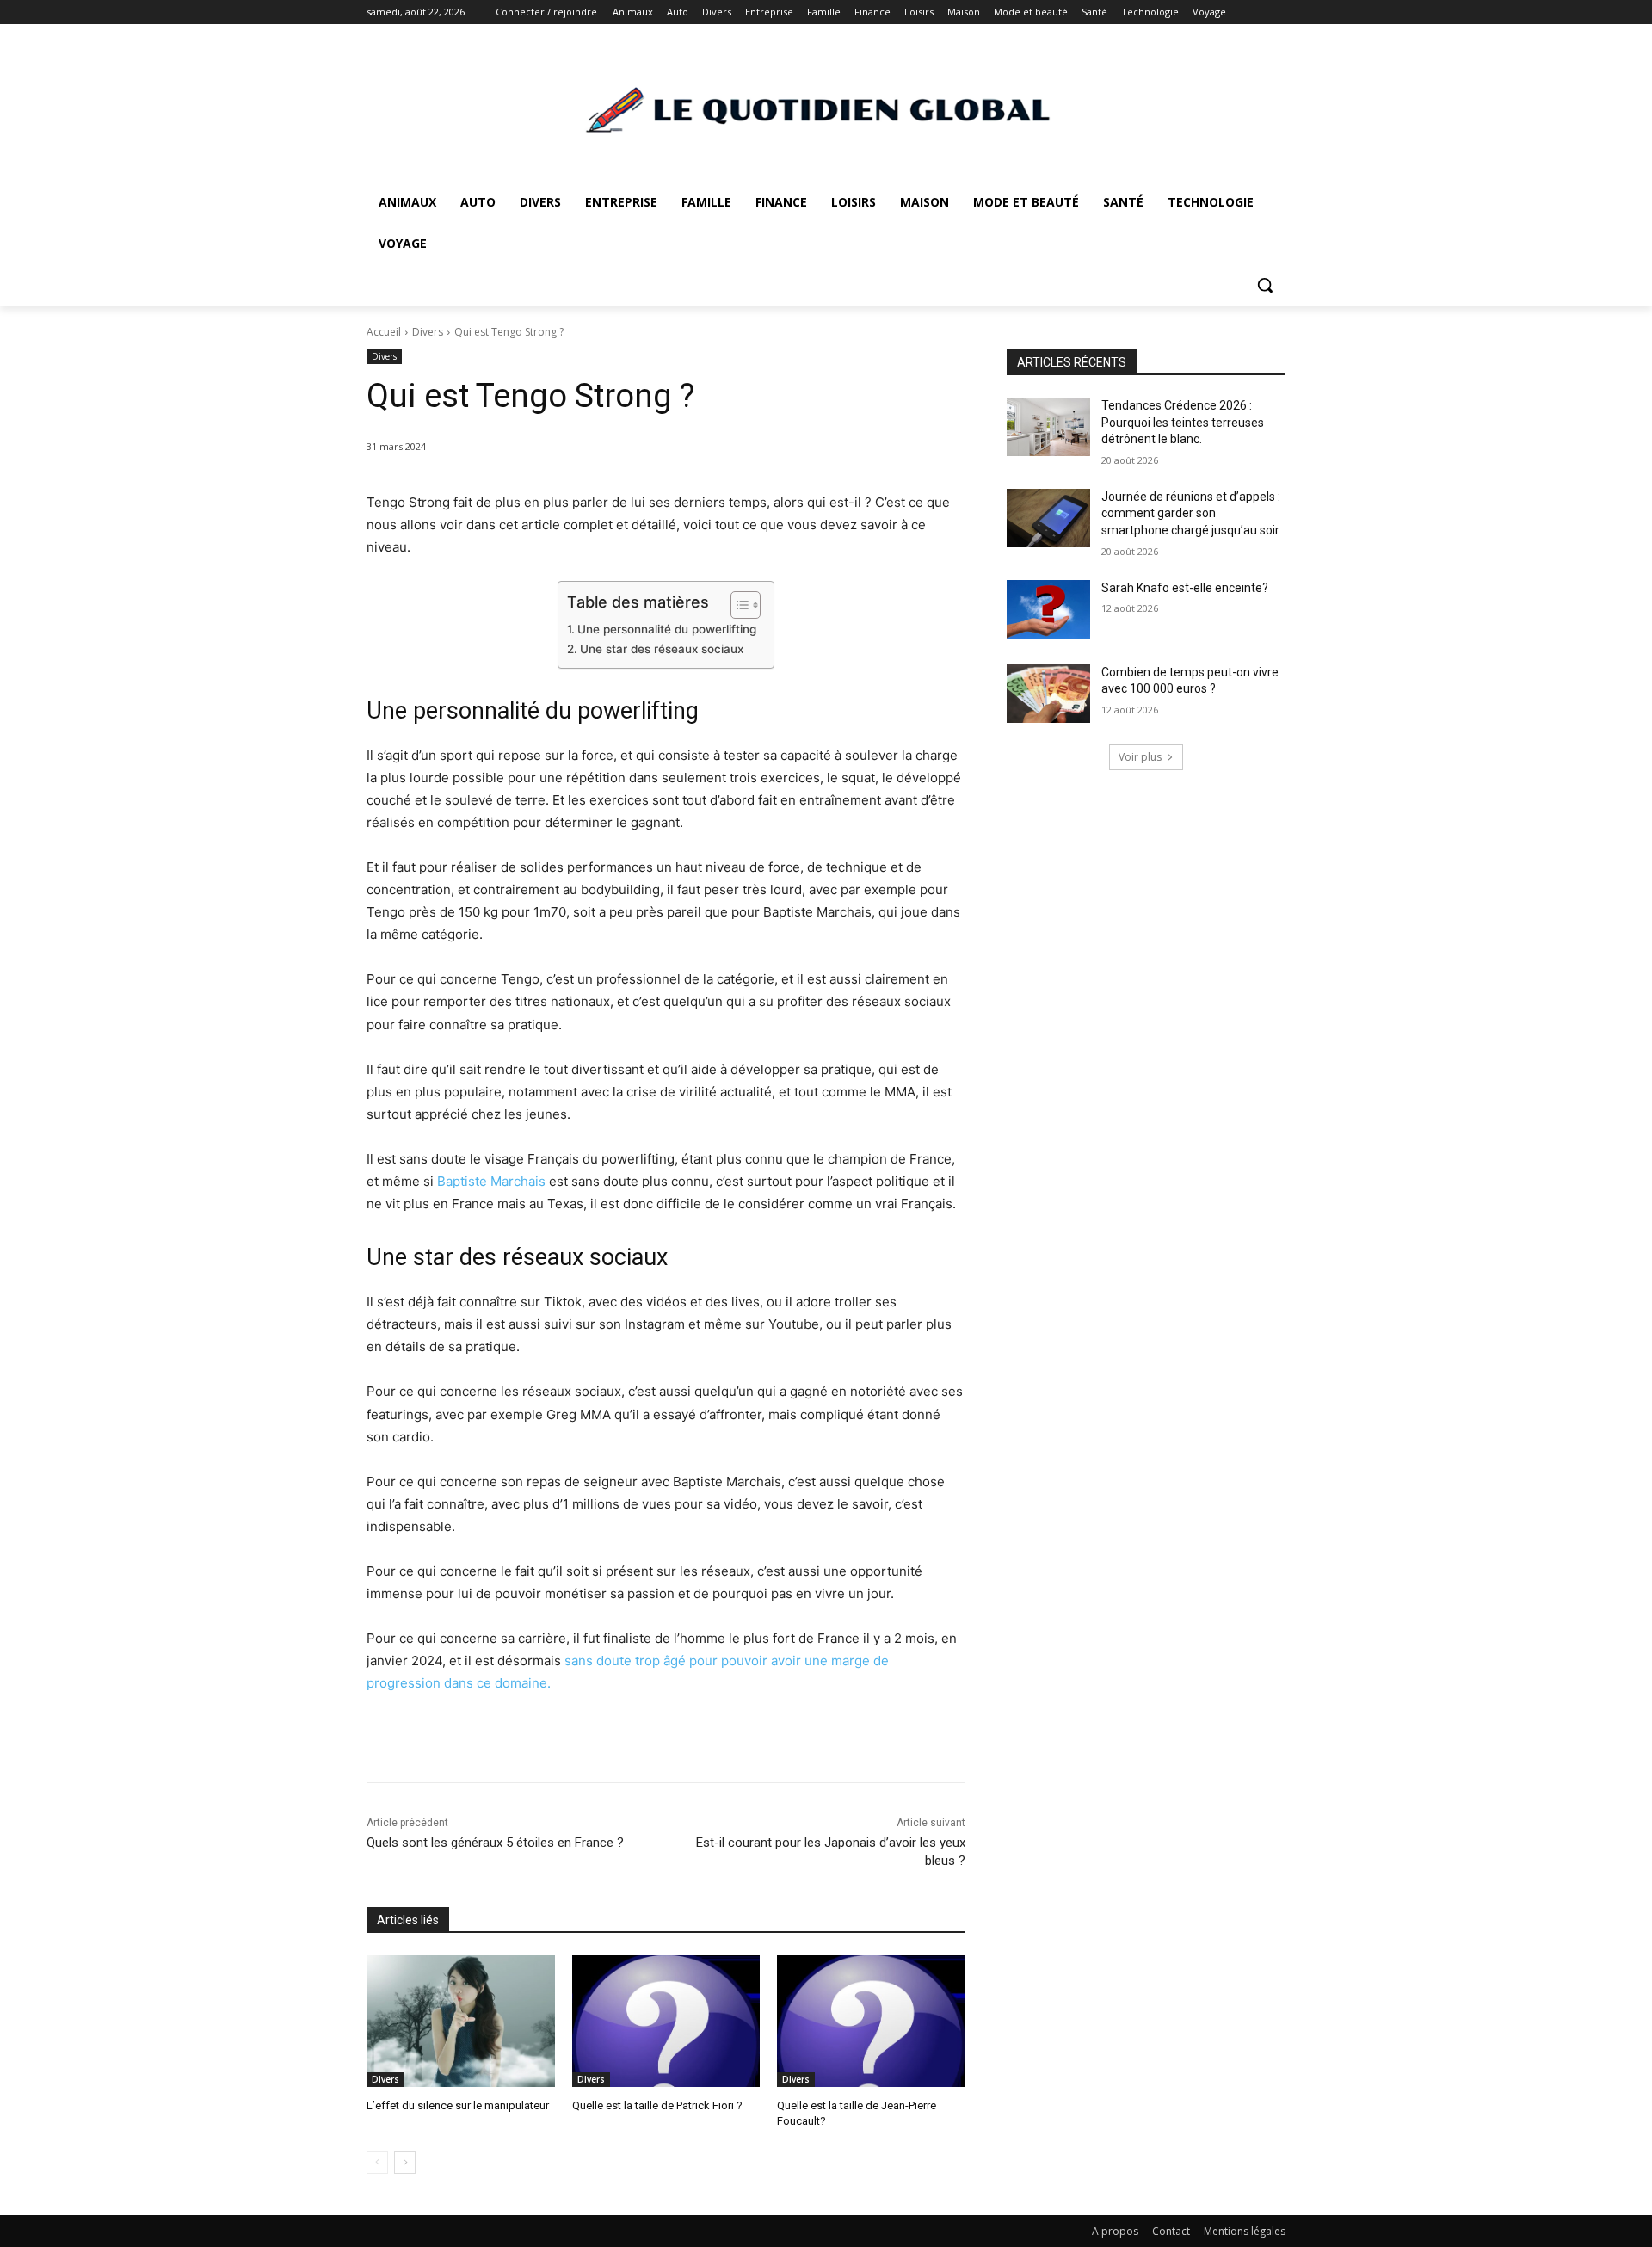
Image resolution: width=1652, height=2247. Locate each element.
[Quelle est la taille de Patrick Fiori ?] (666, 2021)
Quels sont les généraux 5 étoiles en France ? (495, 1843)
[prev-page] (377, 2163)
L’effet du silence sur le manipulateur (458, 2105)
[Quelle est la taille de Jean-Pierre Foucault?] (871, 2021)
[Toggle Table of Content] (737, 605)
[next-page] (405, 2163)
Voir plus (1140, 757)
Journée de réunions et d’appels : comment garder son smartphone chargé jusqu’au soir (1191, 513)
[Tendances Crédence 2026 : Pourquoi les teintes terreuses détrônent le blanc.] (1048, 427)
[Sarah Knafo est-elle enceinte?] (1048, 609)
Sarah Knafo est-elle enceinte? (1185, 588)
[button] (1265, 285)
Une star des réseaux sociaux (662, 649)
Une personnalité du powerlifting (667, 629)
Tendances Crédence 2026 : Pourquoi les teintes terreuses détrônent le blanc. (1183, 422)
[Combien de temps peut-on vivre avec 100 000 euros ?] (1048, 694)
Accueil (384, 332)
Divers (428, 332)
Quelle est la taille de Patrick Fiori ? (657, 2105)
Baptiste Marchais (491, 1181)
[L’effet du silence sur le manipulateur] (461, 2021)
